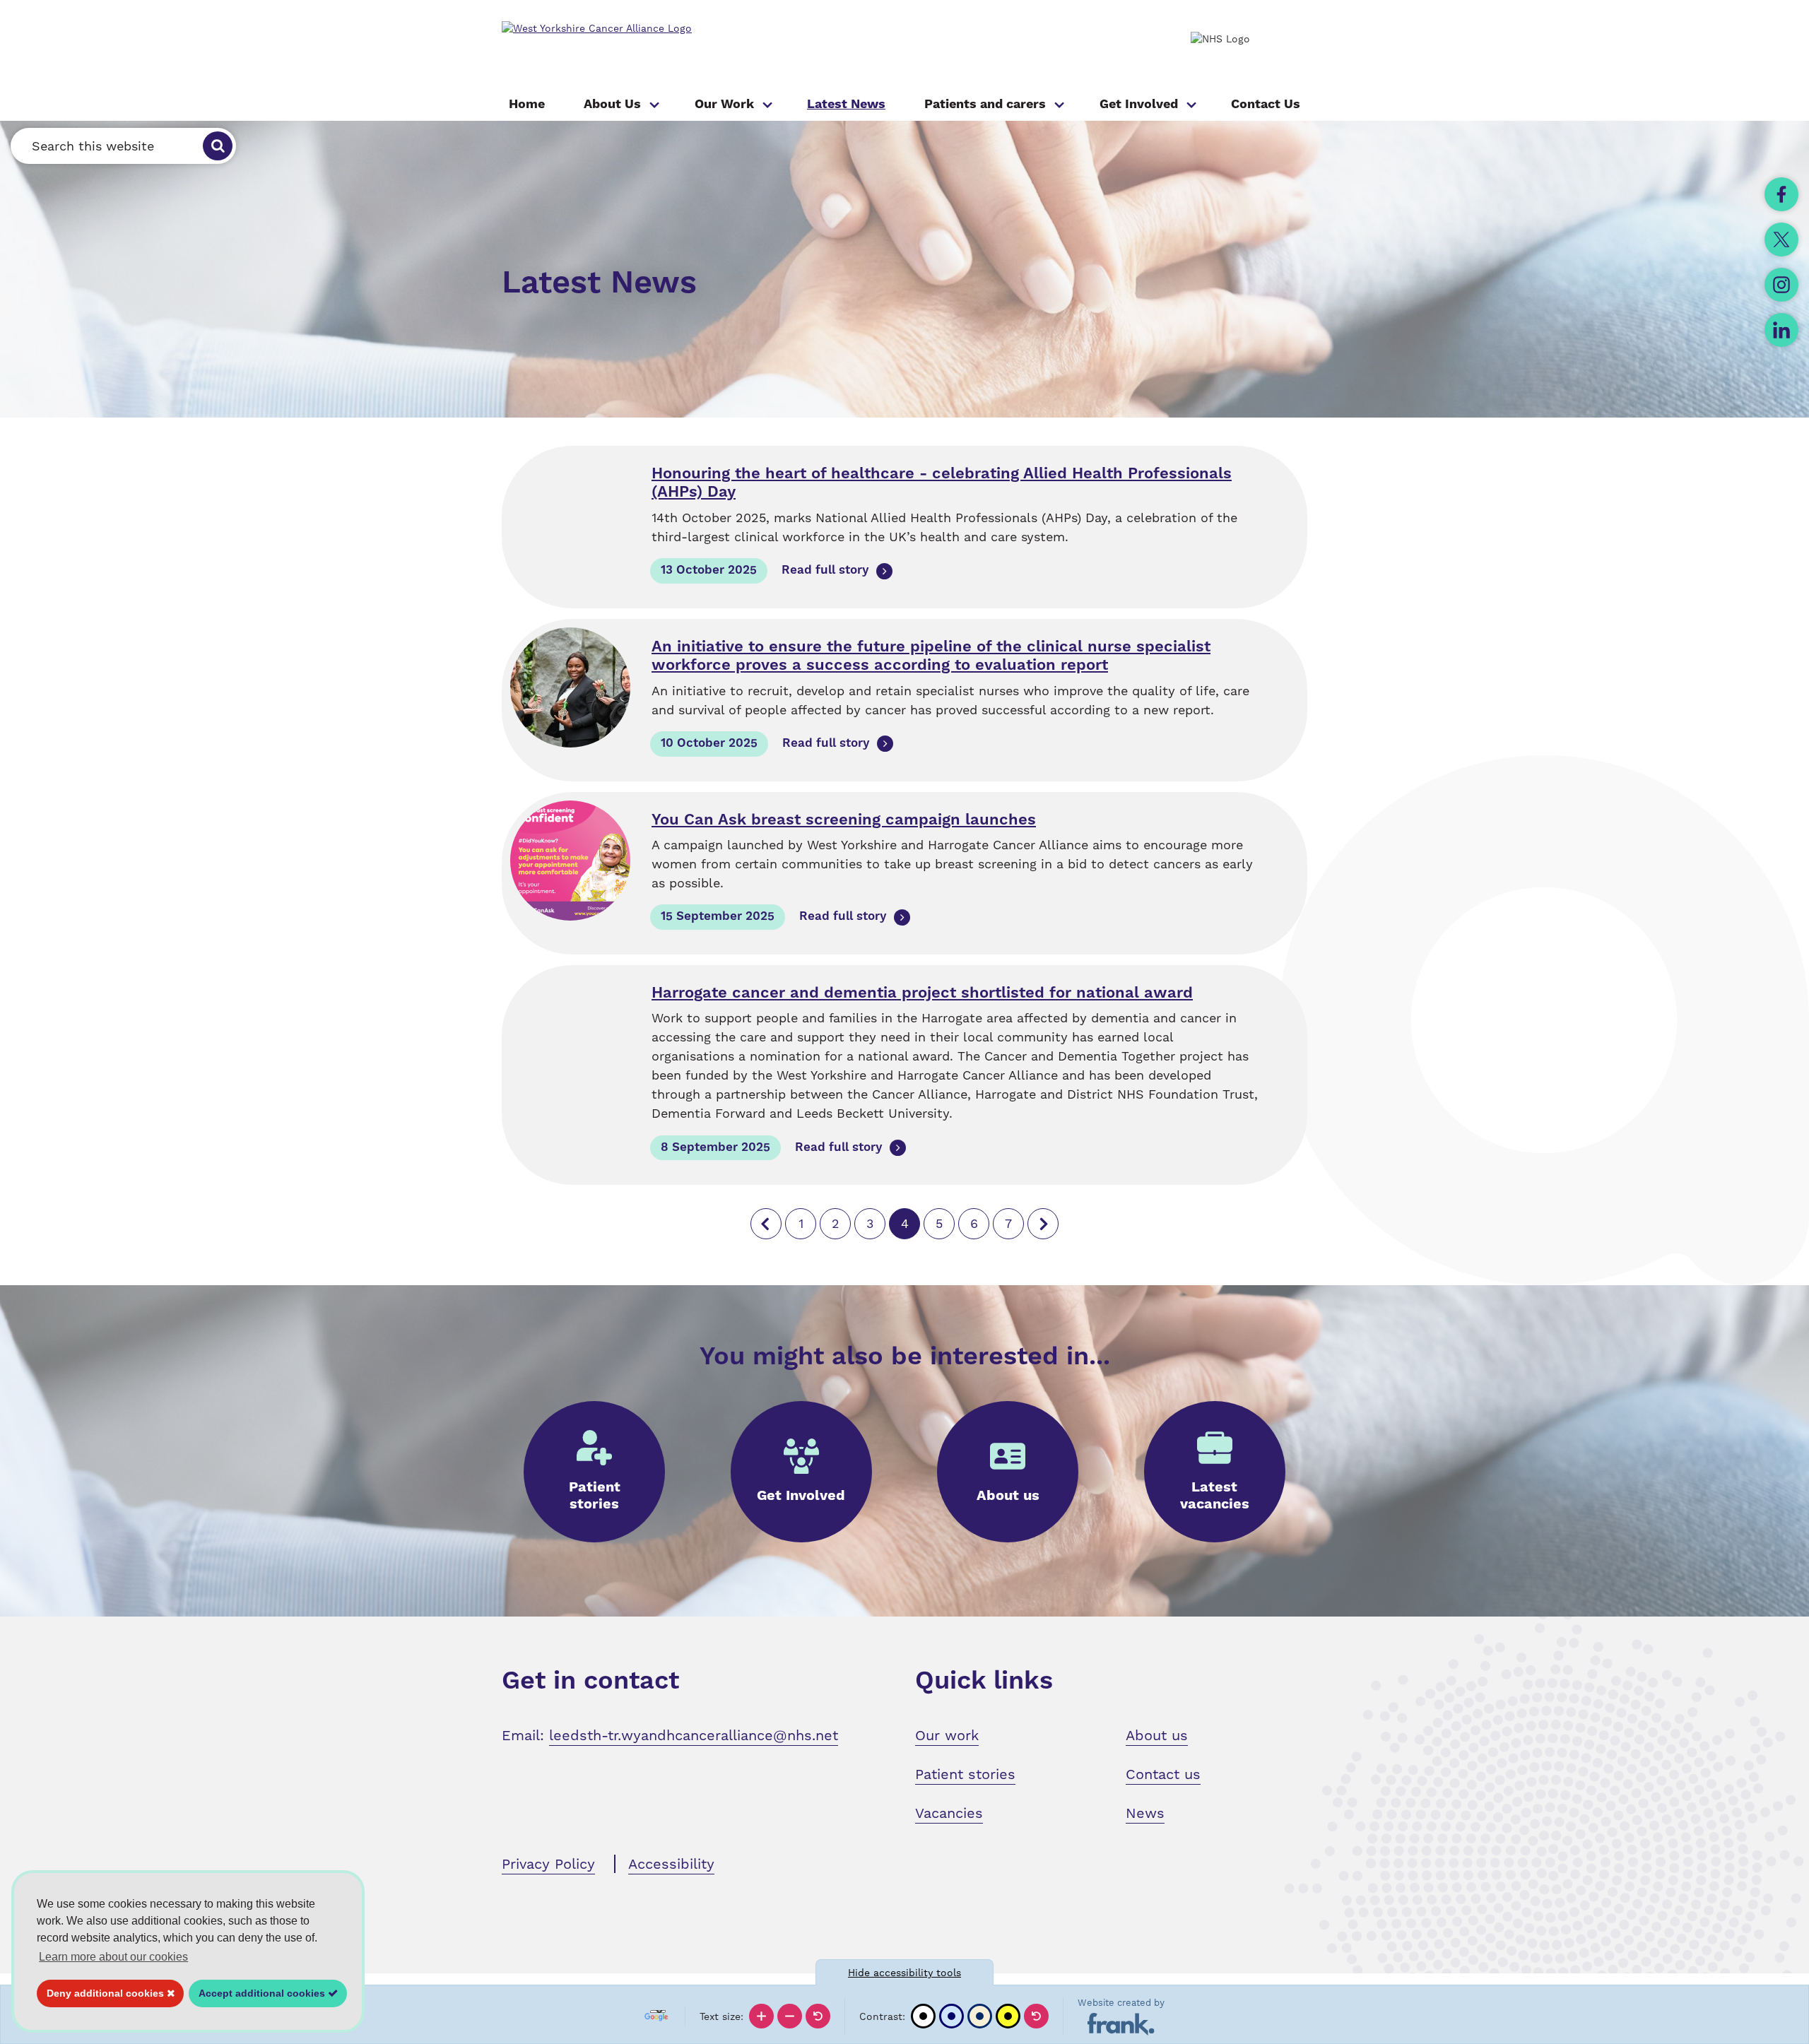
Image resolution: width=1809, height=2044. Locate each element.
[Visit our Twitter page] (1781, 240)
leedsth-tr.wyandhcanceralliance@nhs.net (694, 1735)
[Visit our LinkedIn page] (1781, 330)
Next (1043, 1224)
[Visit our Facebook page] (1781, 194)
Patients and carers (985, 104)
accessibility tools (904, 1973)
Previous (766, 1224)
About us (1157, 1735)
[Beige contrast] (980, 2016)
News (1145, 1813)
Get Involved (1139, 104)
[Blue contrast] (951, 2016)
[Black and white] (923, 2016)
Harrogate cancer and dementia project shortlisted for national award (922, 993)
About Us (612, 104)
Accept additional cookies (258, 1993)
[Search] (218, 146)
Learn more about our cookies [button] (113, 1957)
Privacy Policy (548, 1864)
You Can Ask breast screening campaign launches (844, 820)
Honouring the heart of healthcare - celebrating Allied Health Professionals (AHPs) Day (942, 483)
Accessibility (671, 1864)
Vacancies (949, 1813)
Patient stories (965, 1774)
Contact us (1163, 1774)
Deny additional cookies (102, 1993)
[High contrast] (1008, 2016)
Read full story (825, 570)
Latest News (846, 104)
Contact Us (1266, 104)
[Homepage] (664, 29)
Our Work (724, 104)
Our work (947, 1735)
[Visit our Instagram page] (1781, 285)
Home (527, 104)
